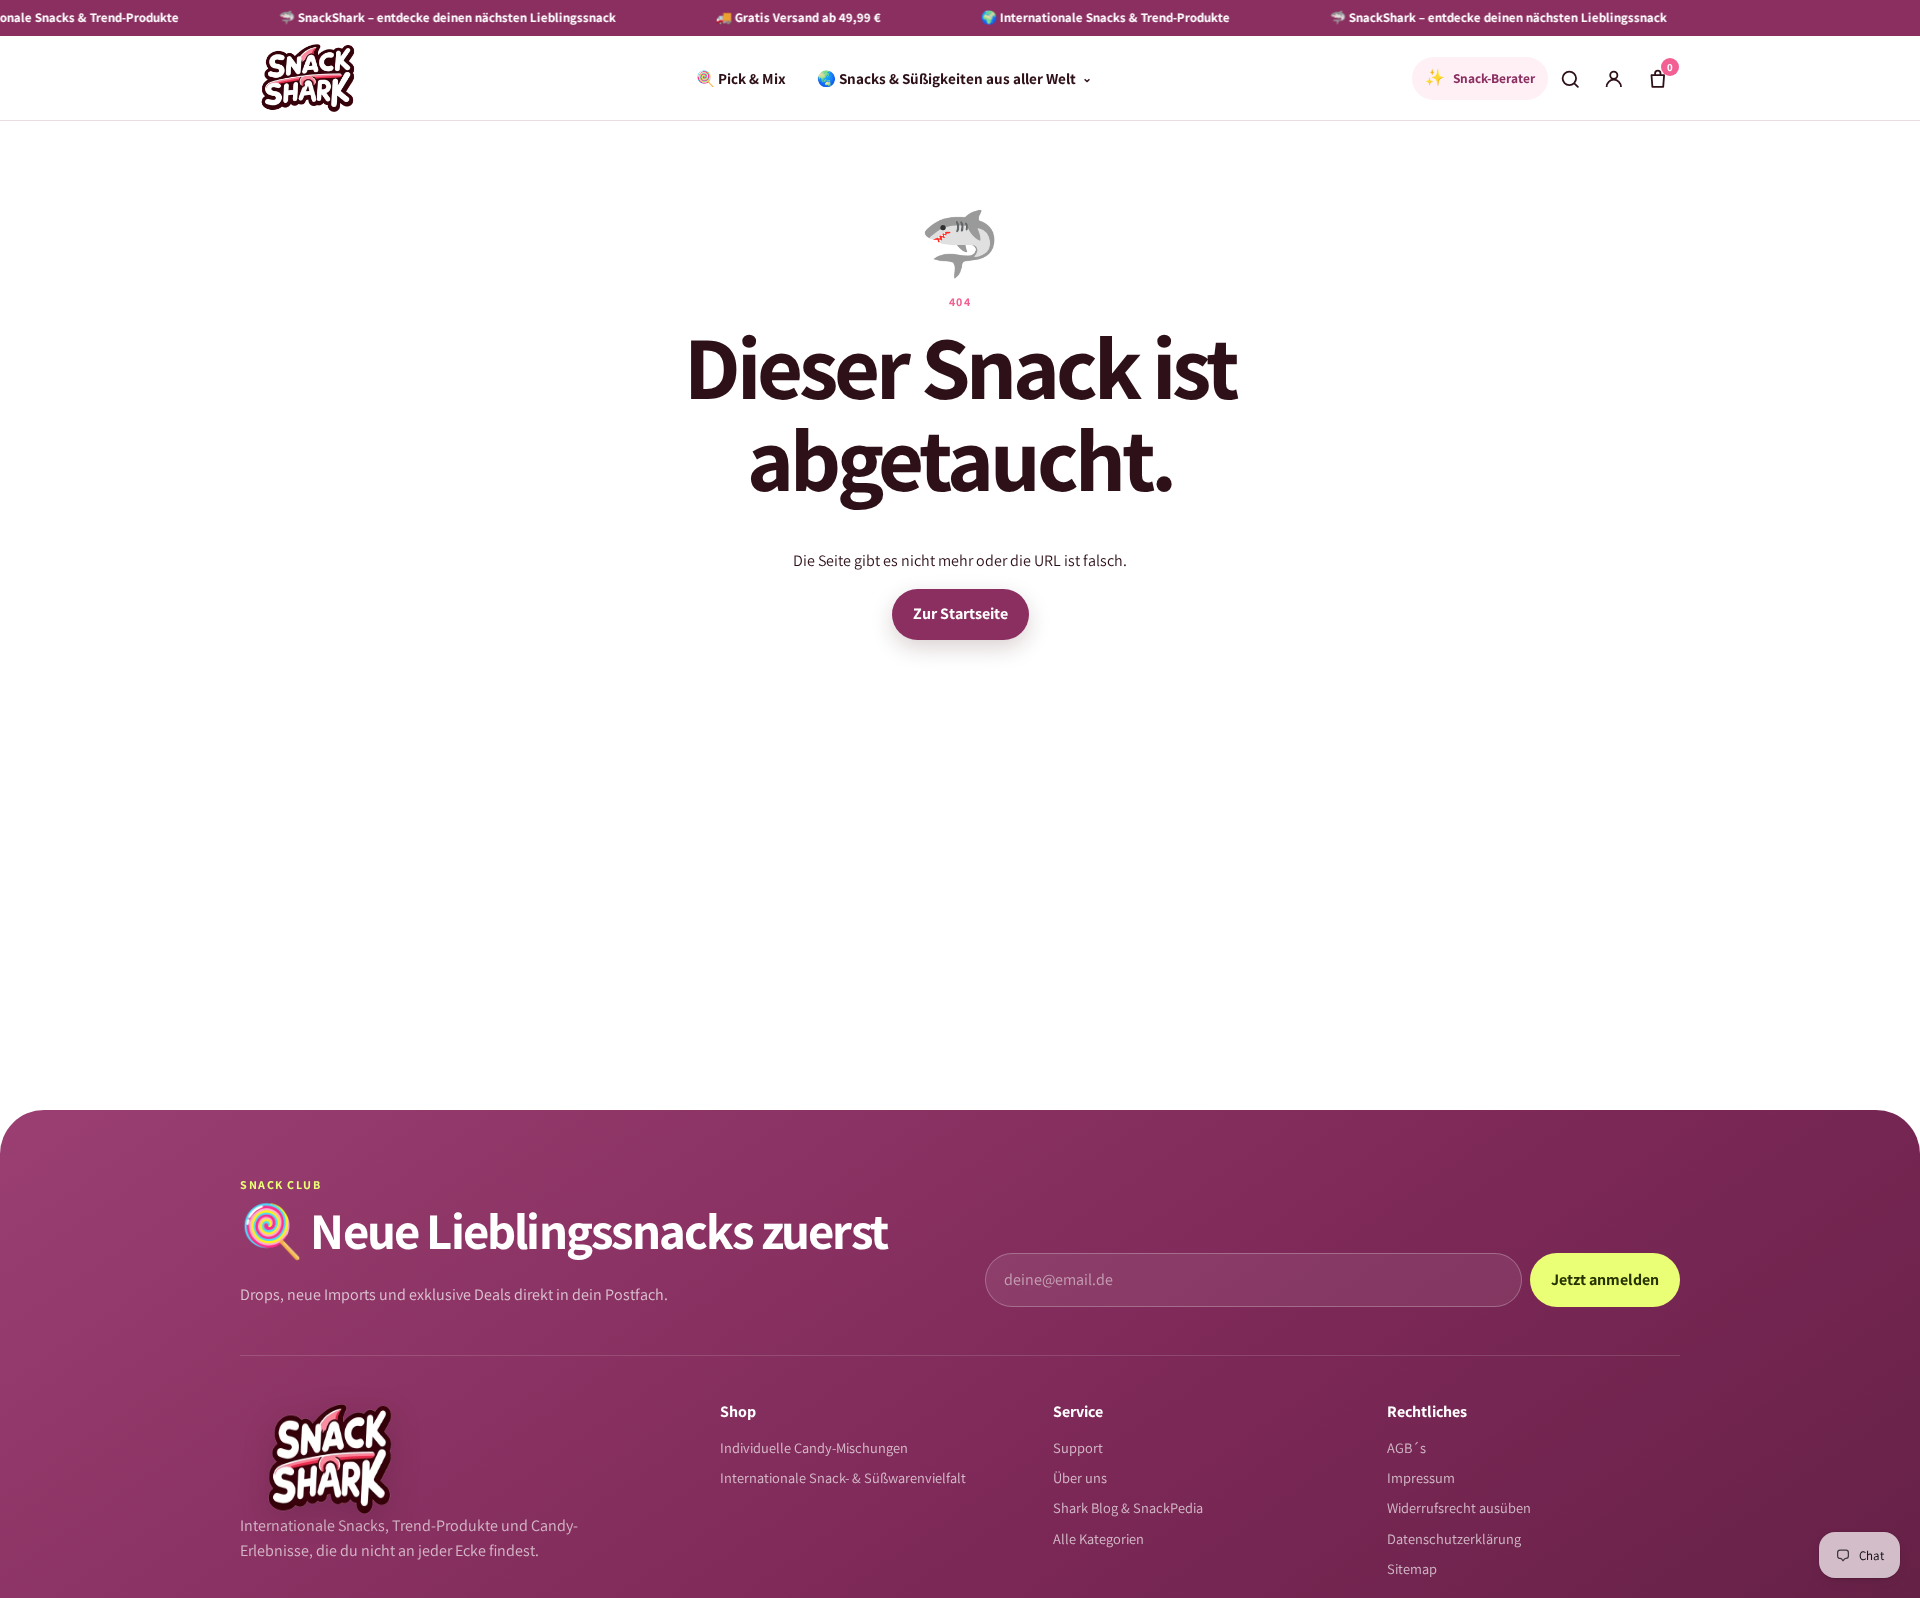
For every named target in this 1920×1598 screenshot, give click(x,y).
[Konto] (1614, 78)
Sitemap (1412, 1568)
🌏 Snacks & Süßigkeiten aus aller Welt (954, 78)
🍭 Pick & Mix (741, 78)
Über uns (1080, 1477)
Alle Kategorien (1098, 1538)
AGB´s (1406, 1447)
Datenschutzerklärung (1454, 1538)
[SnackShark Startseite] (308, 78)
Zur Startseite (960, 613)
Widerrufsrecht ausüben (1459, 1507)
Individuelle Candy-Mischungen (814, 1447)
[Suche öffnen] (1570, 78)
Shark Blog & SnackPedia (1128, 1507)
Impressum (1421, 1477)
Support (1078, 1447)
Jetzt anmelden (1605, 1279)
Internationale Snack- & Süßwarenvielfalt (843, 1477)
